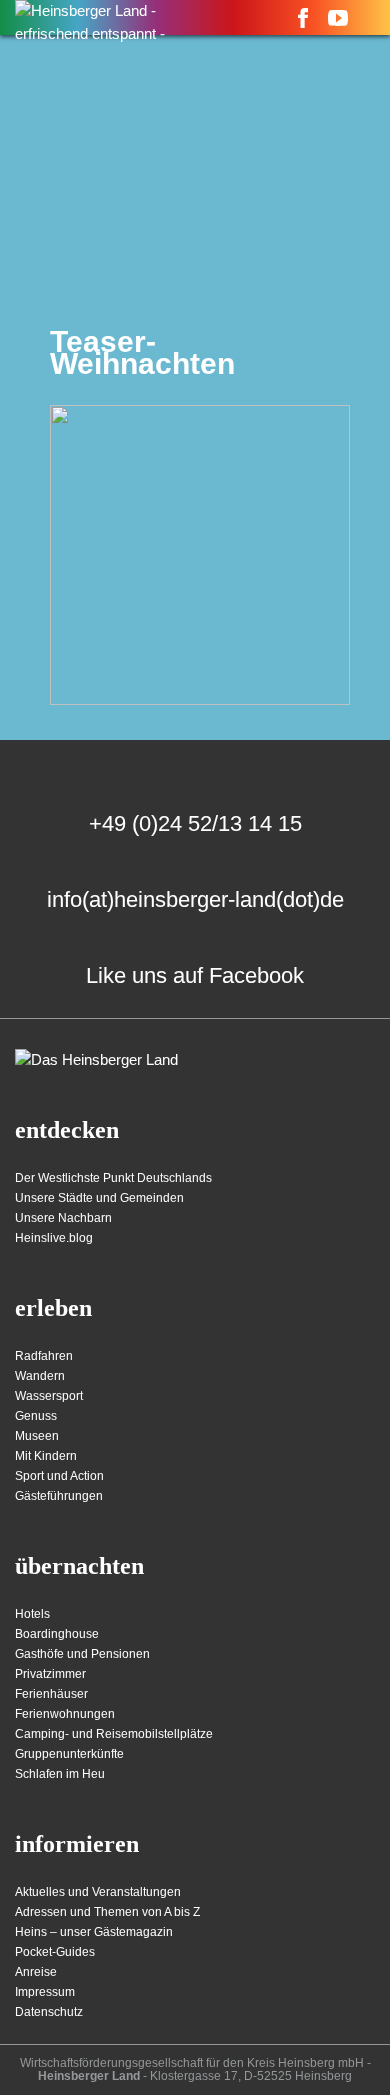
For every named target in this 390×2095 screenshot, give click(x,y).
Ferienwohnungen (65, 1714)
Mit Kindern (46, 1456)
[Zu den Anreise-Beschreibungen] (96, 1060)
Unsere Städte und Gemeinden (99, 1198)
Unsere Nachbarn (63, 1218)
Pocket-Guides (55, 1952)
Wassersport (49, 1396)
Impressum (45, 1992)
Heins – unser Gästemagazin (94, 1932)
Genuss (36, 1416)
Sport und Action (59, 1476)
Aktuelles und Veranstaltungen (98, 1892)
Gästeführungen (59, 1496)
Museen (37, 1436)
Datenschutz (49, 2012)
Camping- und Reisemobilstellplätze (114, 1734)
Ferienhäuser (51, 1694)
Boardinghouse (57, 1634)
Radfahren (44, 1356)
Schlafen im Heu (60, 1774)
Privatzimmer (50, 1674)
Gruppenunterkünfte (69, 1754)
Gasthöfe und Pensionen (82, 1654)
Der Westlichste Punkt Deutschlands (113, 1178)
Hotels (32, 1614)
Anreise (36, 1972)
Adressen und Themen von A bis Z (107, 1912)
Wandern (40, 1376)
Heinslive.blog (54, 1238)
